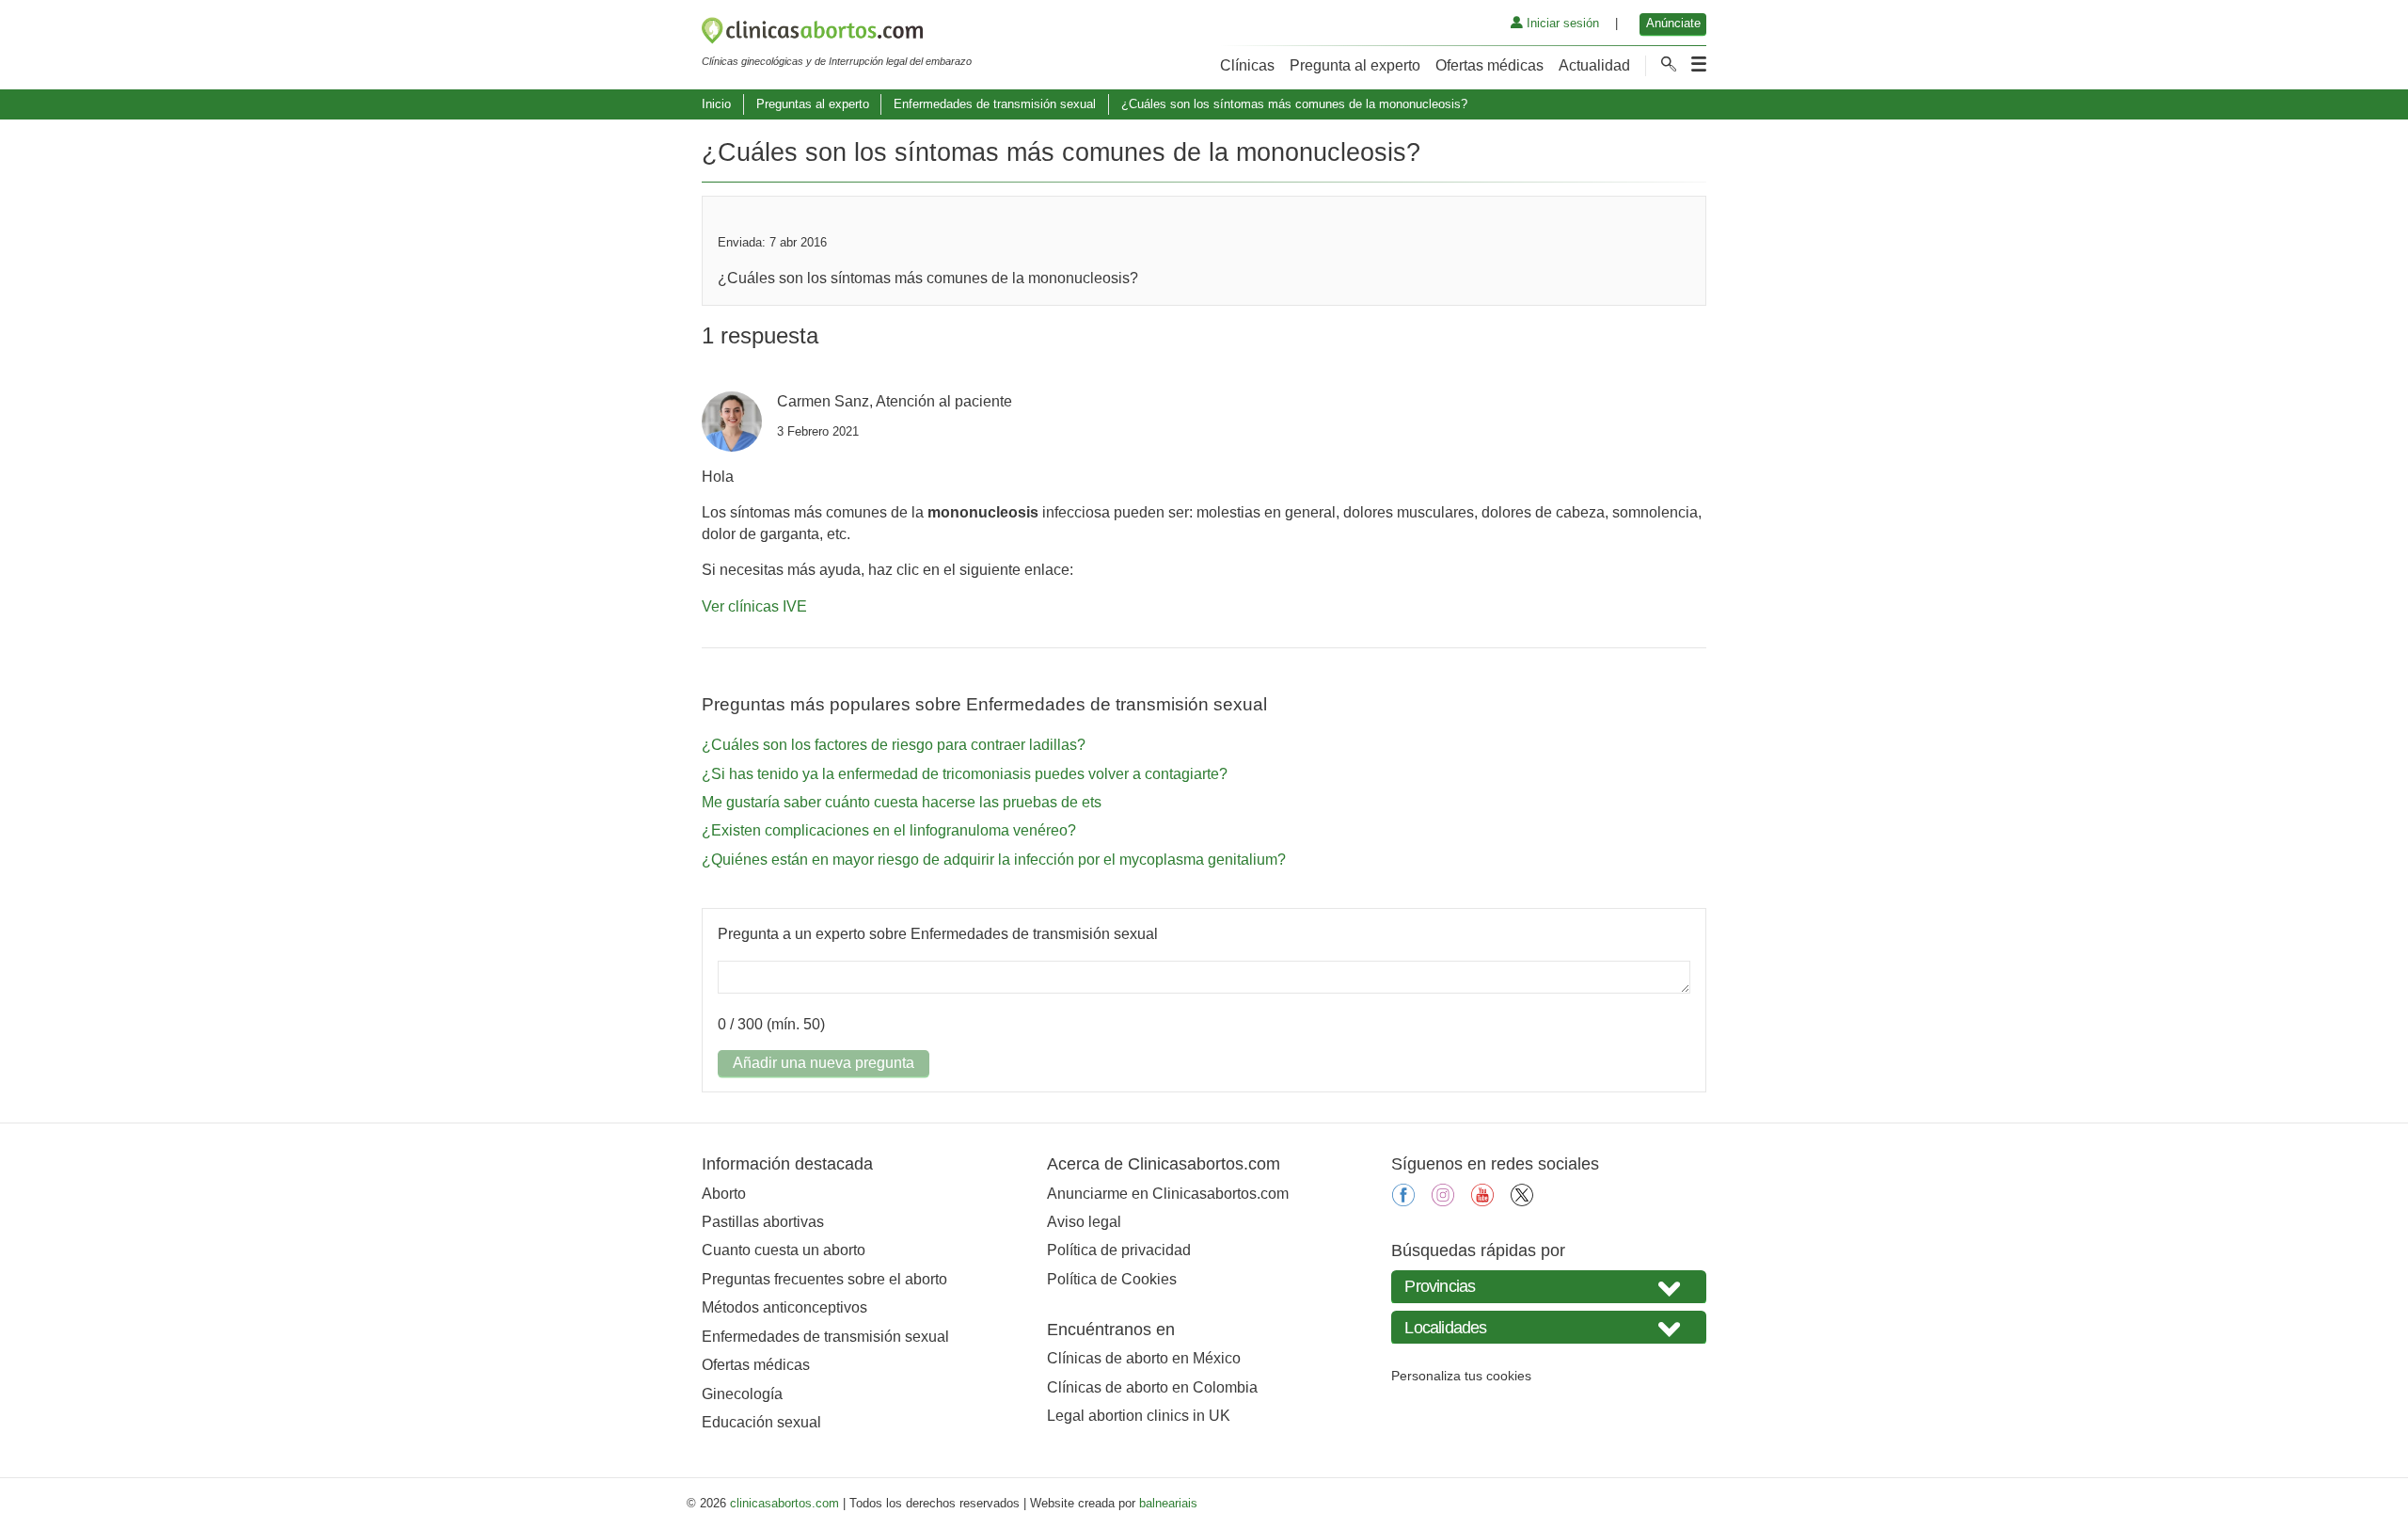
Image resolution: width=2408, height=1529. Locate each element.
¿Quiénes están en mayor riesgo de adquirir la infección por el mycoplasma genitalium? (994, 860)
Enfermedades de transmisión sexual (995, 104)
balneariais (1168, 1503)
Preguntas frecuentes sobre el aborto (824, 1279)
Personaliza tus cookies (1461, 1376)
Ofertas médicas (1489, 65)
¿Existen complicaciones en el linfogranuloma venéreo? (889, 830)
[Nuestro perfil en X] (1522, 1201)
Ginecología (742, 1394)
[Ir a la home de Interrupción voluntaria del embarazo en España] (837, 34)
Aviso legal (1084, 1222)
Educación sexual (761, 1422)
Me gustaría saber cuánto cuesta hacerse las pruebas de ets (902, 802)
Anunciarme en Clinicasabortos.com (1168, 1194)
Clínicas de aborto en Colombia (1152, 1387)
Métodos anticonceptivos (784, 1307)
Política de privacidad (1119, 1250)
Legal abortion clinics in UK (1139, 1416)
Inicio (716, 104)
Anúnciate (1673, 23)
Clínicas (1247, 65)
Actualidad (1594, 65)
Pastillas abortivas (763, 1222)
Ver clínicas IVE (754, 606)
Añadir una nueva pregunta (824, 1063)
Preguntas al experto (813, 104)
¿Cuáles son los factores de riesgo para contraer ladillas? (894, 745)
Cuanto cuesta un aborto (784, 1250)
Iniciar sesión (1561, 23)
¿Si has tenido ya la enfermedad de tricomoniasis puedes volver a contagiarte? (965, 774)
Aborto (724, 1194)
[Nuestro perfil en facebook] (1403, 1201)
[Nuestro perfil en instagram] (1443, 1201)
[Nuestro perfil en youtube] (1482, 1201)
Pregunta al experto (1355, 65)
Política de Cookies (1112, 1279)
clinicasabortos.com (784, 1503)
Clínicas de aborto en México (1144, 1358)
